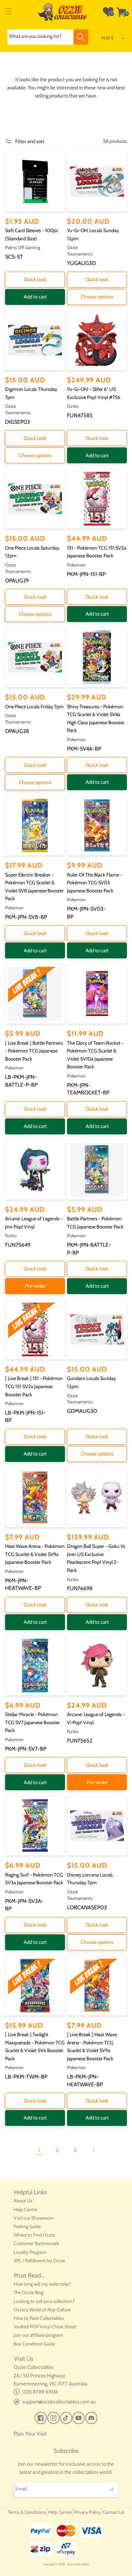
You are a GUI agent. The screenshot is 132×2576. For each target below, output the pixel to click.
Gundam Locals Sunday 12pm (91, 1382)
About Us (23, 2201)
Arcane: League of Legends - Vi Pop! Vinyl (96, 1718)
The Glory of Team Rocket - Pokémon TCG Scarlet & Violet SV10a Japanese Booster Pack (95, 1055)
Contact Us (114, 2512)
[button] (8, 12)
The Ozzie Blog (29, 2292)
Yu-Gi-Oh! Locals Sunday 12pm (93, 235)
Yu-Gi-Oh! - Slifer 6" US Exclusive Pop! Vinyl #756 (94, 393)
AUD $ (107, 38)
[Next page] (93, 2150)
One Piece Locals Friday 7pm (34, 707)
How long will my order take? (42, 2284)
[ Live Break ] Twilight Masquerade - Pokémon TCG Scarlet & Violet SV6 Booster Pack (35, 2047)
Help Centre (26, 2209)
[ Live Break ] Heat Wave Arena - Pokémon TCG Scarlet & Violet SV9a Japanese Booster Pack (92, 2047)
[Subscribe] (111, 2490)
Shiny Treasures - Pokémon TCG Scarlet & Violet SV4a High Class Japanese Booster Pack (96, 719)
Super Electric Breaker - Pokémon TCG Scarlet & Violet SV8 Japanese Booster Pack (34, 887)
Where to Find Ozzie (34, 2235)
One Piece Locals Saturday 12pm (32, 552)
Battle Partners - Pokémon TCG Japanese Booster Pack (95, 1223)
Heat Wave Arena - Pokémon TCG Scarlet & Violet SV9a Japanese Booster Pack (35, 1554)
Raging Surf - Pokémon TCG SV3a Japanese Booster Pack (34, 1879)
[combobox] (48, 37)
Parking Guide (27, 2226)
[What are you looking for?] (81, 37)
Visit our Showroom (34, 2218)
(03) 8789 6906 (40, 2392)
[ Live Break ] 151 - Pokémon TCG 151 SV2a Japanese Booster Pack (34, 1386)
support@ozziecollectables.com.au (59, 2402)
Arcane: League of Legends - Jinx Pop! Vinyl (34, 1223)
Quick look (35, 280)
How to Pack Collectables (39, 2318)
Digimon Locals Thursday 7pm (31, 393)
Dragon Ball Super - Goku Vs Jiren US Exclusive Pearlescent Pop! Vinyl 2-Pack (96, 1558)
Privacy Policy (87, 2512)
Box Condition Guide (34, 2344)
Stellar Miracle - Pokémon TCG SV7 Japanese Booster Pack (32, 1722)
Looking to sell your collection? (44, 2301)
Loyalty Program (30, 2252)
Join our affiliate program (38, 2335)
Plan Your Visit (30, 2434)
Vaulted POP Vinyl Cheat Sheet (45, 2327)
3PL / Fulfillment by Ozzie (39, 2261)
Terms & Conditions (27, 2512)
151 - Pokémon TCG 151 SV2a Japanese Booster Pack (97, 552)
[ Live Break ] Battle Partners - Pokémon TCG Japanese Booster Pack (34, 1051)
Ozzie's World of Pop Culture (42, 2310)
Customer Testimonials (36, 2243)
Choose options (97, 297)
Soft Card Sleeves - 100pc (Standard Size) (32, 235)
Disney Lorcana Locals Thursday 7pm (90, 1879)
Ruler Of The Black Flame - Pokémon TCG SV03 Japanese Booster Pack (95, 883)
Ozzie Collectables (78, 2564)
